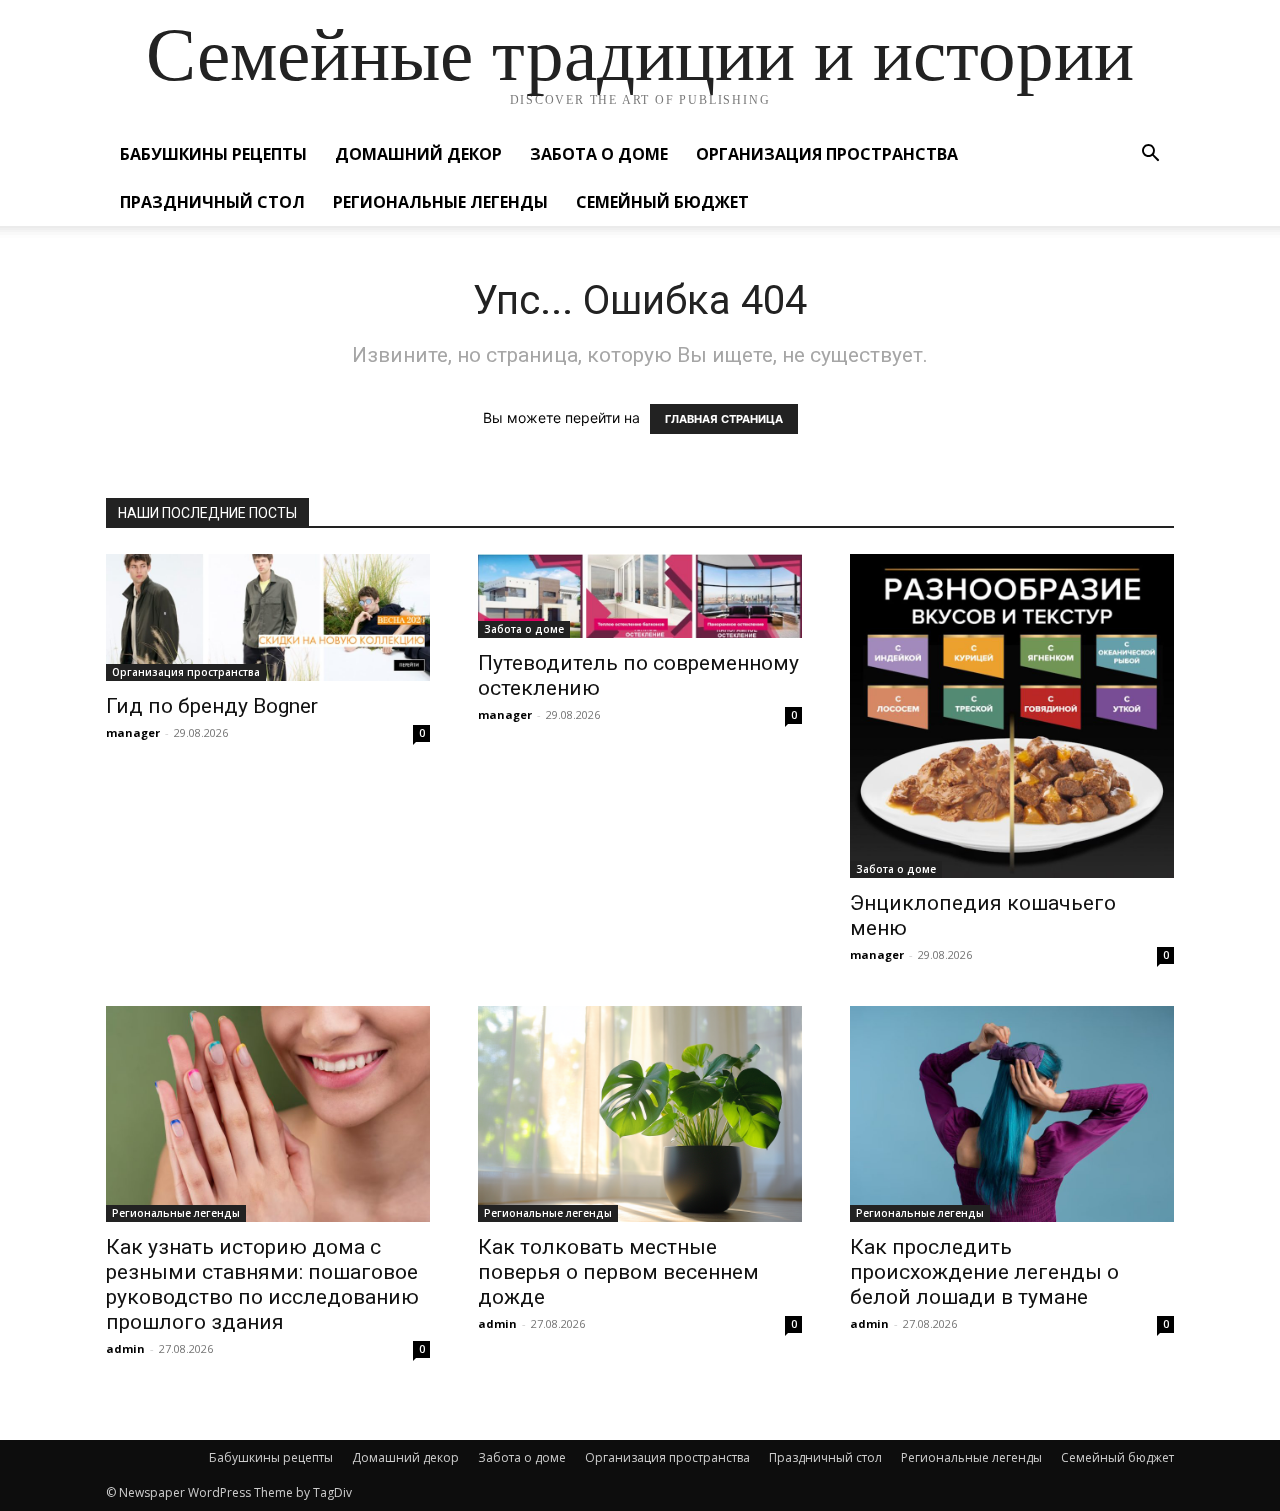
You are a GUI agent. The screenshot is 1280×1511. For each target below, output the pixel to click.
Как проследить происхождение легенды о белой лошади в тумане (984, 1272)
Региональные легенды (440, 202)
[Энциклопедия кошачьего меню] (1012, 716)
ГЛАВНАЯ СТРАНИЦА (724, 419)
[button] (1150, 155)
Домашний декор (418, 154)
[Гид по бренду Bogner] (268, 617)
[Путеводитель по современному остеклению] (640, 596)
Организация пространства (827, 154)
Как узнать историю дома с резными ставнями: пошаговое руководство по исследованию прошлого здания (262, 1284)
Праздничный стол (212, 202)
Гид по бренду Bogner (212, 706)
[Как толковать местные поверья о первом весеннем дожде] (640, 1114)
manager (133, 732)
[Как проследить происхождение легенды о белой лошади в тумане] (1012, 1114)
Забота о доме (599, 154)
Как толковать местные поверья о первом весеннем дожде (618, 1272)
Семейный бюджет (662, 202)
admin (125, 1348)
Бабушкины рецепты (213, 154)
